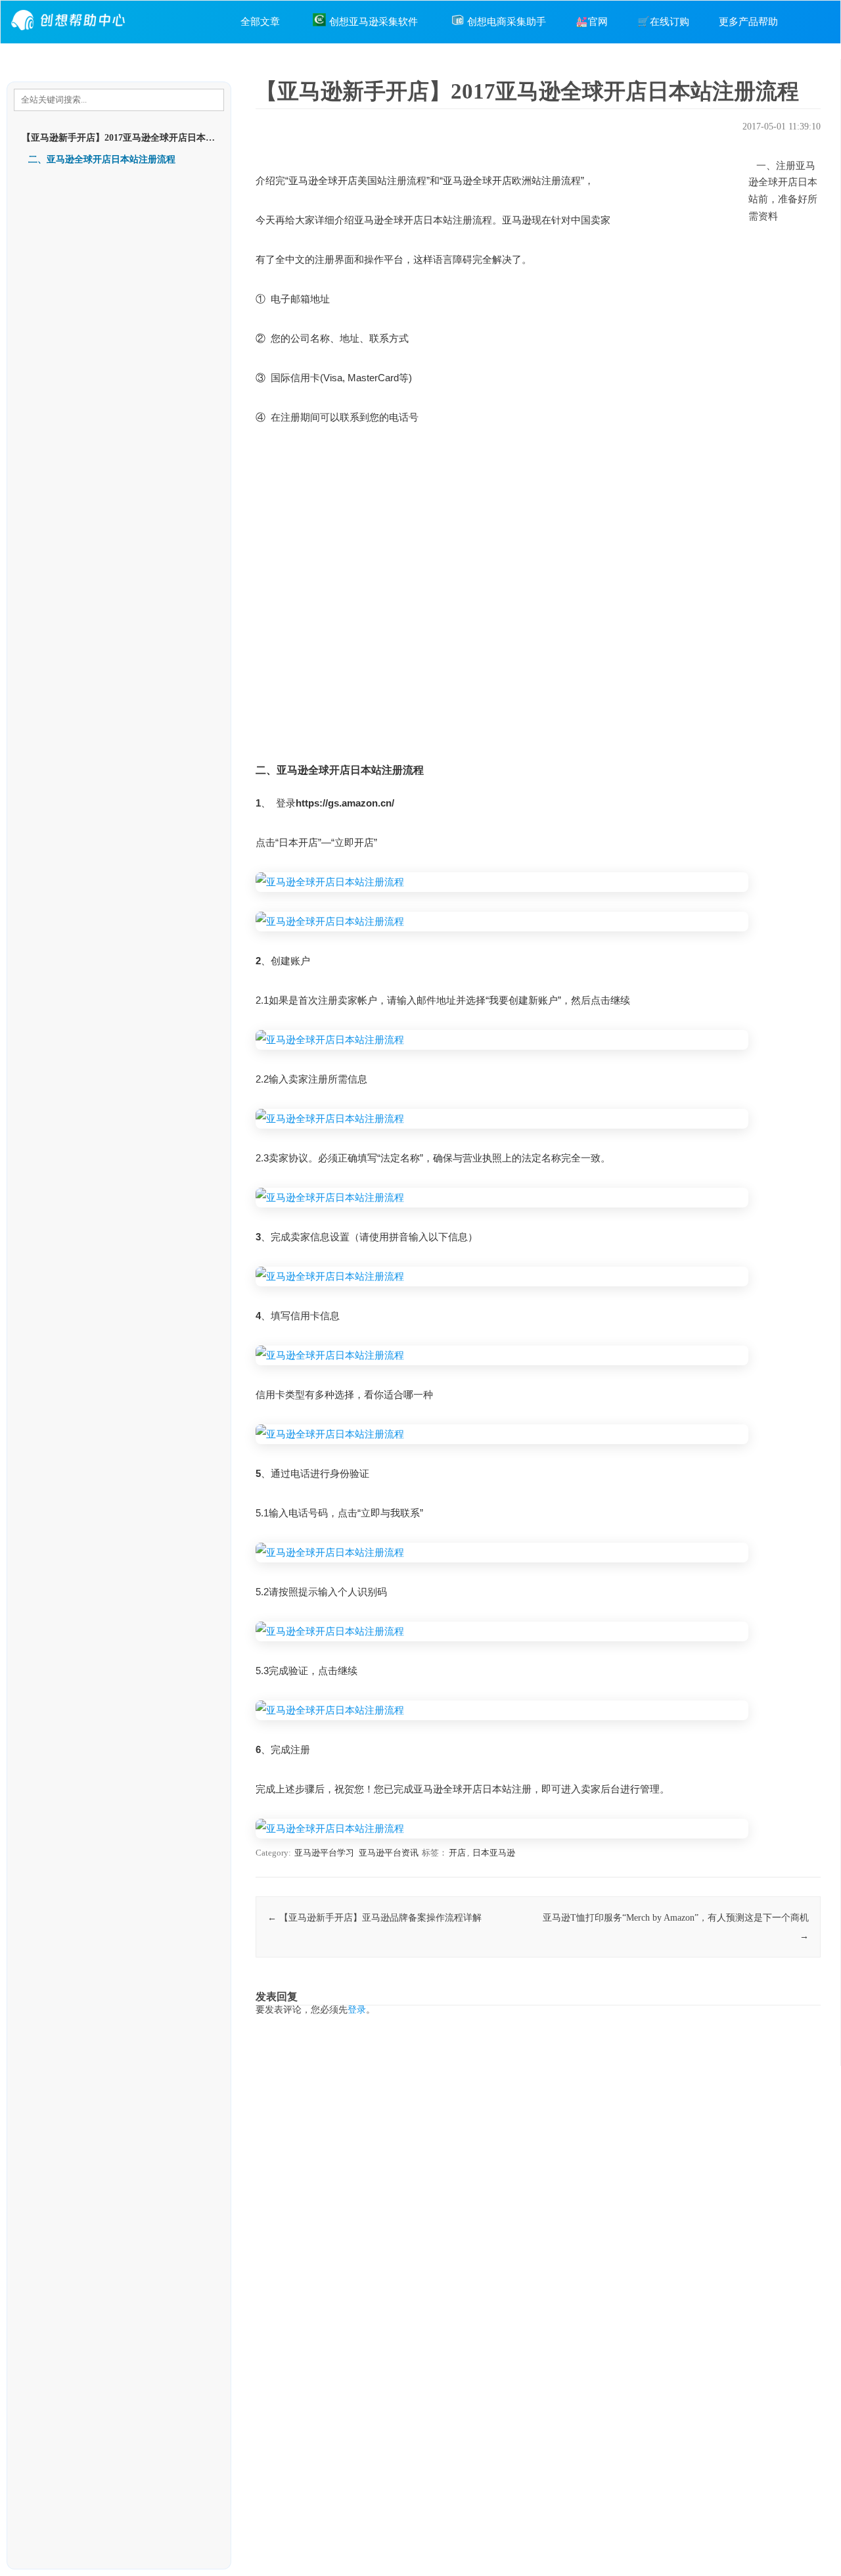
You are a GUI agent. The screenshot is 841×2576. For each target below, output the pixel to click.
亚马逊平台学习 (324, 1853)
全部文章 (260, 22)
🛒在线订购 (663, 22)
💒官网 (592, 22)
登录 (357, 2010)
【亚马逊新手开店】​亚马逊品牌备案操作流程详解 (375, 1918)
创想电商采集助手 (507, 22)
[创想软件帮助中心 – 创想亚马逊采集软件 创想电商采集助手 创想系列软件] (70, 34)
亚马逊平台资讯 (389, 1853)
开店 (457, 1853)
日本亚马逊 (494, 1853)
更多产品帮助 (748, 22)
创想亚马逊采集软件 (374, 22)
